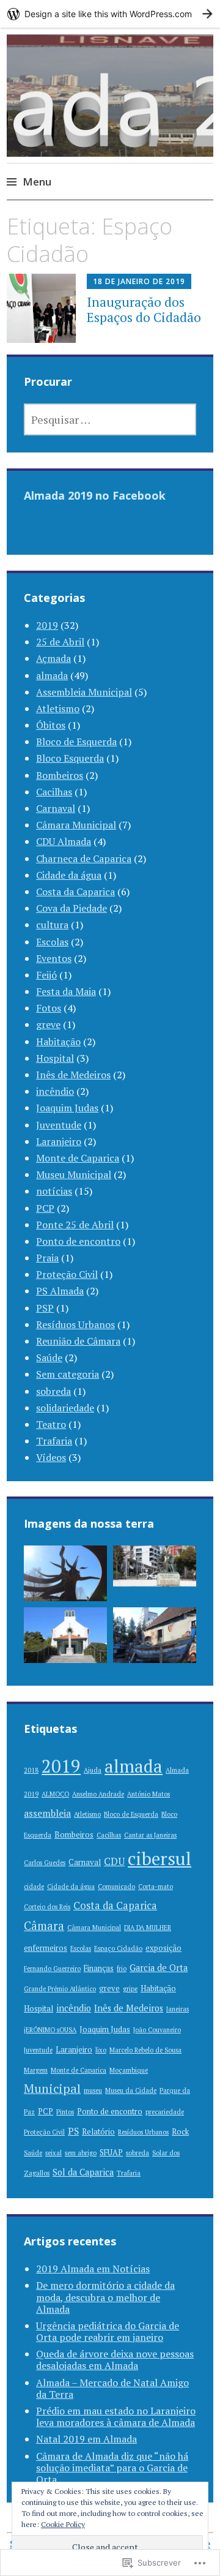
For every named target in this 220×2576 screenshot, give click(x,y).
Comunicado (116, 1887)
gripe (130, 1989)
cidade (34, 1887)
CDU (114, 1861)
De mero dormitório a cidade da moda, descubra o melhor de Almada (105, 2297)
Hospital (55, 1058)
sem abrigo (81, 2153)
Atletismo (58, 708)
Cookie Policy (63, 2524)
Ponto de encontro (78, 1241)
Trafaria (54, 1441)
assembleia (47, 1813)
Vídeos (51, 1457)
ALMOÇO (55, 1794)
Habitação (58, 1042)
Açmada (53, 658)
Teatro (51, 1424)
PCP (45, 1208)
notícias (54, 1191)
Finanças (99, 1968)
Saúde (49, 1357)
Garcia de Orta (159, 1968)
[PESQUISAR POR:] (110, 419)
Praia (47, 1258)
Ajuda (93, 1770)
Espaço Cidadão (118, 1948)
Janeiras (178, 2009)
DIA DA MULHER (148, 1928)
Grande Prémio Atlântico (60, 1989)
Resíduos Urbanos (75, 1324)
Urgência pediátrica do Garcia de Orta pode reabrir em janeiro (108, 2331)
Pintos (65, 2112)
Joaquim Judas (67, 1108)
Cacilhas (54, 792)
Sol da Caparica (83, 2172)
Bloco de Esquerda (76, 742)
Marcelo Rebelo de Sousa (145, 2050)
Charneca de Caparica (84, 858)
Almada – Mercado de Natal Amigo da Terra (112, 2388)
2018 (31, 1770)
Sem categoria (68, 1374)
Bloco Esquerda (70, 758)
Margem (36, 2070)
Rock (180, 2132)
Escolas (52, 942)
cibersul (159, 1858)
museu (93, 2090)
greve (48, 1024)
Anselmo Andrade (98, 1794)
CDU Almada (64, 841)
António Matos (148, 1794)
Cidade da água (69, 875)
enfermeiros (46, 1948)
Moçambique (129, 2070)
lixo (101, 2050)
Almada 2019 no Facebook (95, 495)
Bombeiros (60, 775)
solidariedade (65, 1408)
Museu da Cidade (131, 2090)
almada (52, 675)
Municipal (52, 2088)
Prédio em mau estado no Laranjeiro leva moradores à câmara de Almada (116, 2416)
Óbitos (51, 725)
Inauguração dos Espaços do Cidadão (144, 310)
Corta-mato (156, 1887)
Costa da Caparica (75, 892)
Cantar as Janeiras (150, 1835)
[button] (65, 1576)
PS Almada (60, 1291)
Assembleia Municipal (84, 692)
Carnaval (56, 808)
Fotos (49, 1008)
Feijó (46, 975)
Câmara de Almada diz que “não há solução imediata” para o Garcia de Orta (112, 2468)
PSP (45, 1308)
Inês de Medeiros (73, 1075)
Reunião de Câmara (78, 1341)
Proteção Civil (67, 1274)
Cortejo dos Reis (47, 1907)
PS (73, 2131)
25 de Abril (60, 642)
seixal (53, 2153)
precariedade (165, 2112)
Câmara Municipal (76, 825)
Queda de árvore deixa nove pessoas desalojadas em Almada (115, 2360)
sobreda (53, 1391)
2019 (47, 625)
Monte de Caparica (78, 1158)
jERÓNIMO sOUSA (50, 2030)
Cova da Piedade (71, 908)
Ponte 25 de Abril (75, 1225)
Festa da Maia (66, 991)
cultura (52, 925)
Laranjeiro (59, 1141)
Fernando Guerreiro (52, 1969)
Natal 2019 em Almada (86, 2439)
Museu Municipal (74, 1174)
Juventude (59, 1125)
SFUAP (111, 2153)
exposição (163, 1948)
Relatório (98, 2132)
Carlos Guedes (45, 1863)
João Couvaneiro (157, 2030)
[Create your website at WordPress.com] (110, 14)
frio (122, 1969)
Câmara (44, 1925)
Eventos (54, 958)
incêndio (55, 1091)
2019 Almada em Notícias (93, 2269)
